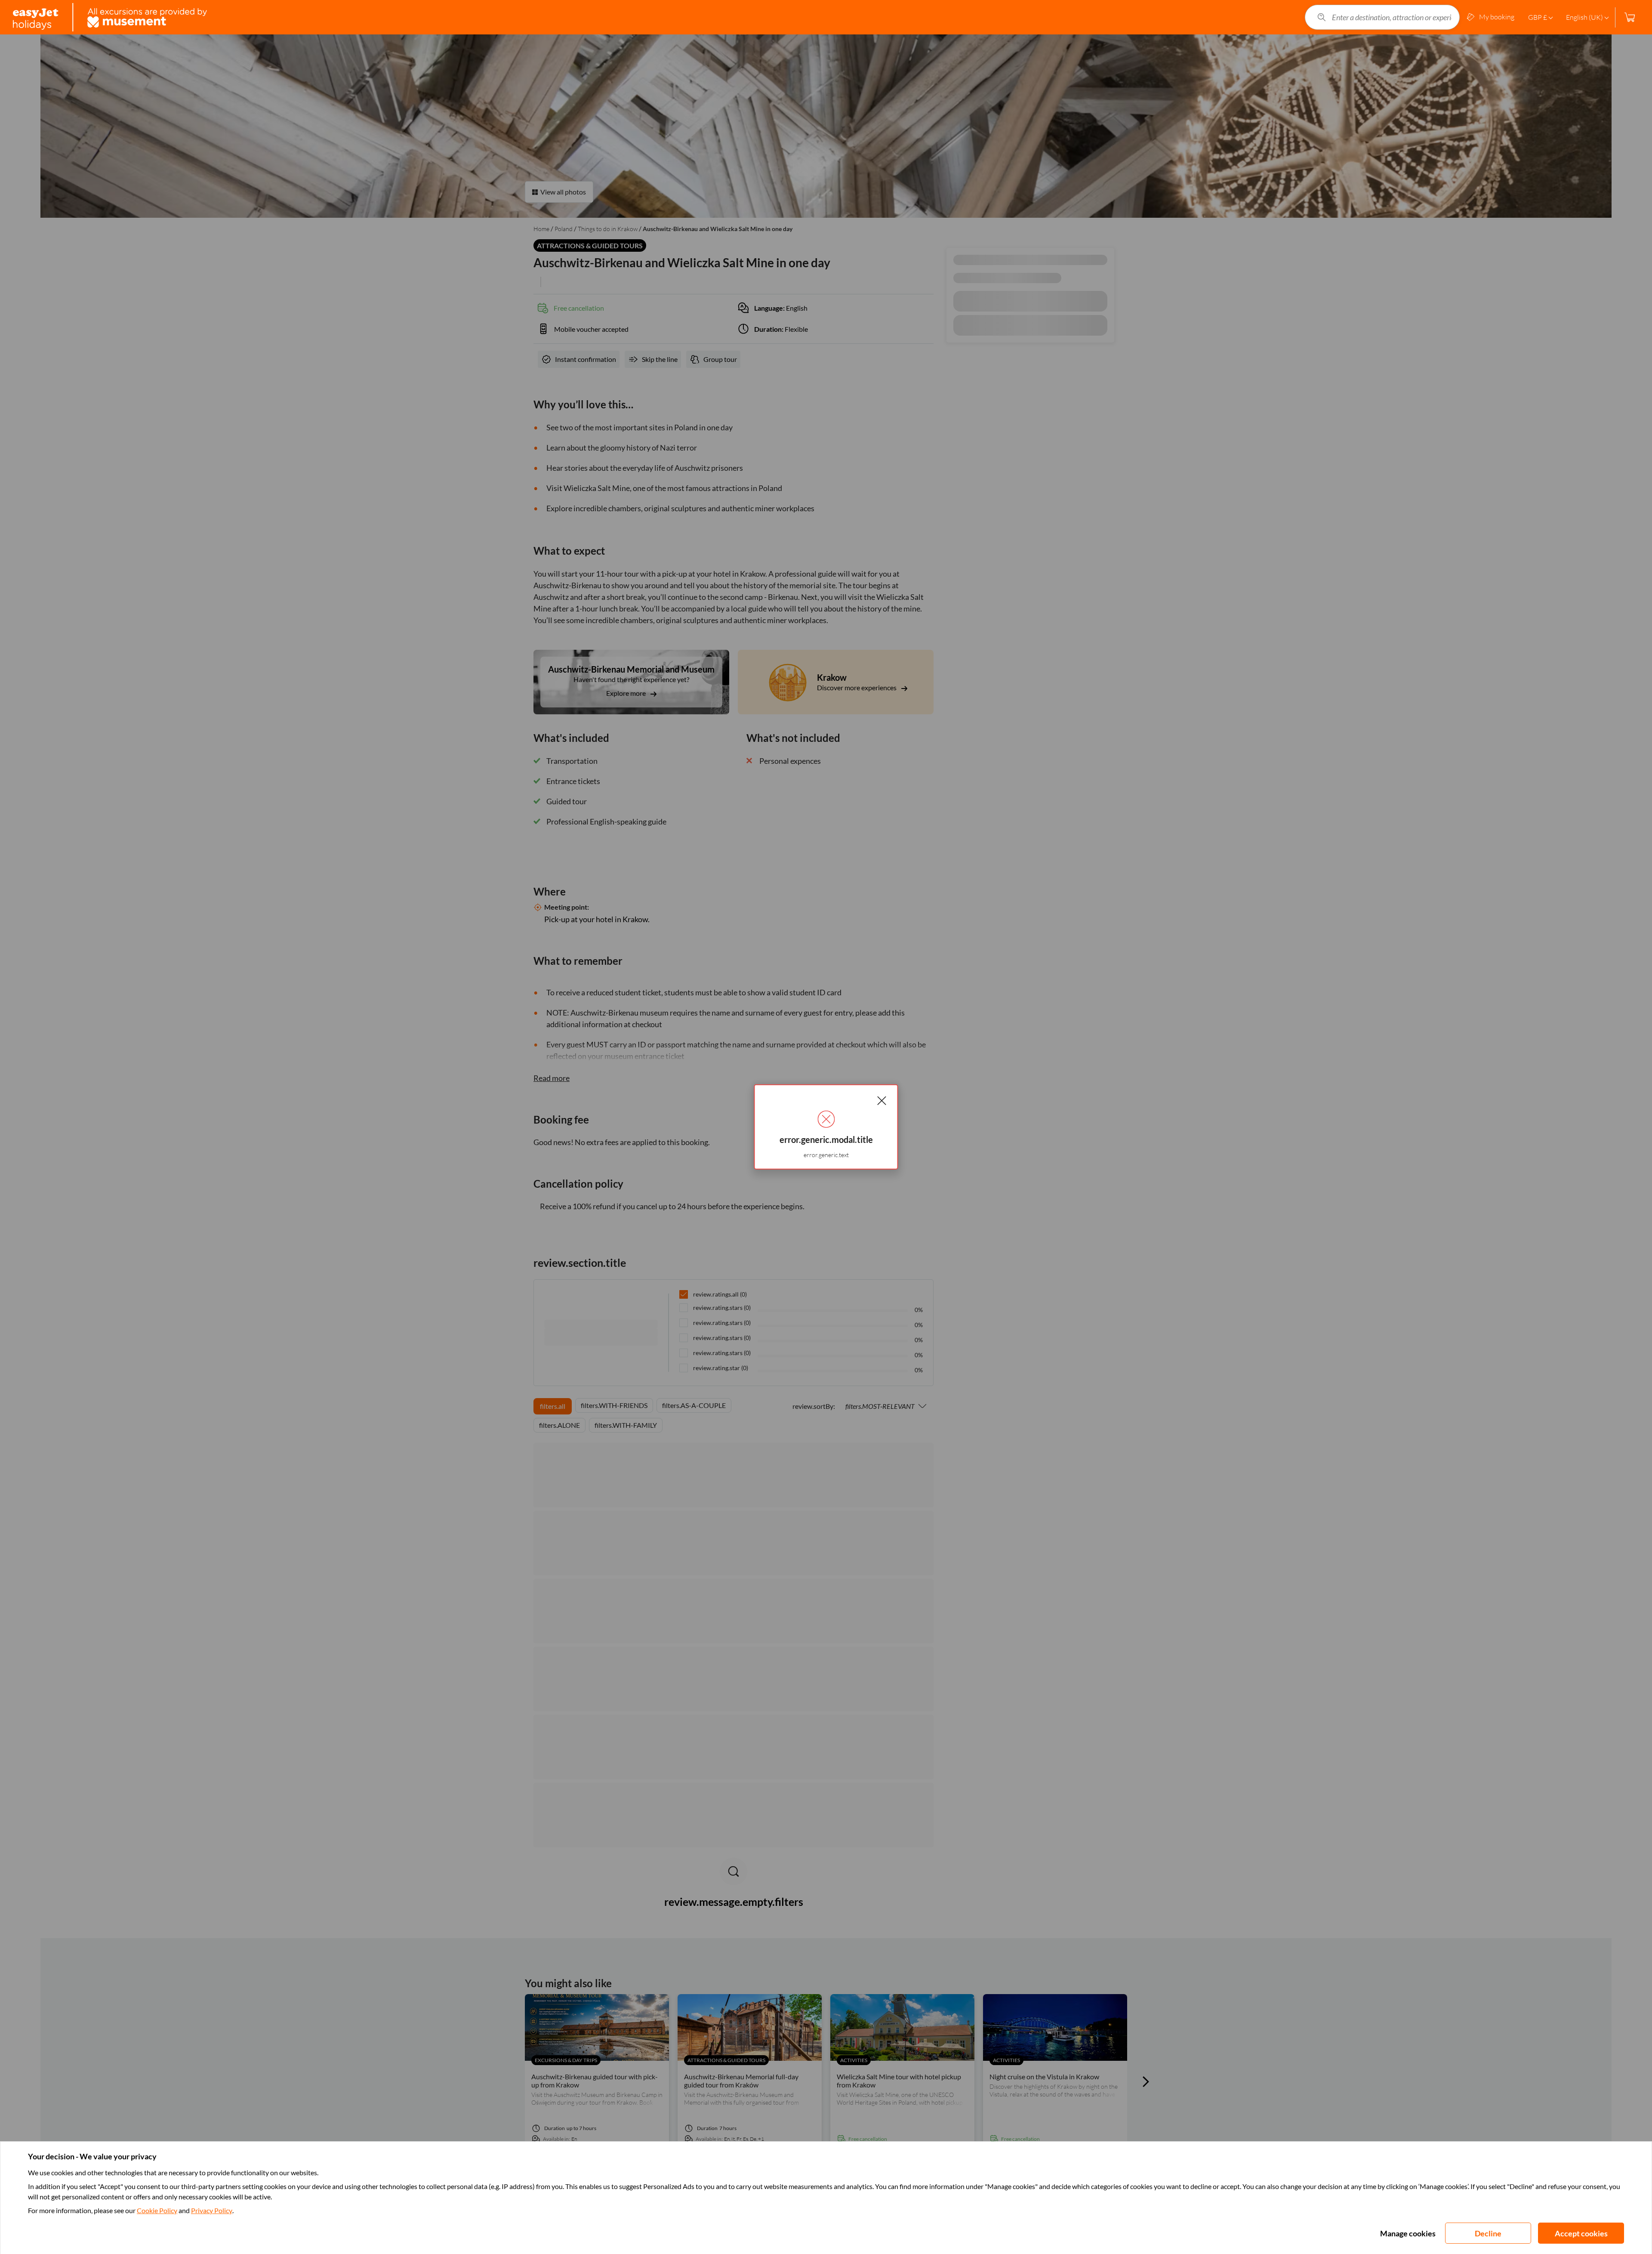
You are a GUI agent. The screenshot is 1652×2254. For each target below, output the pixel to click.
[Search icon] (1322, 17)
